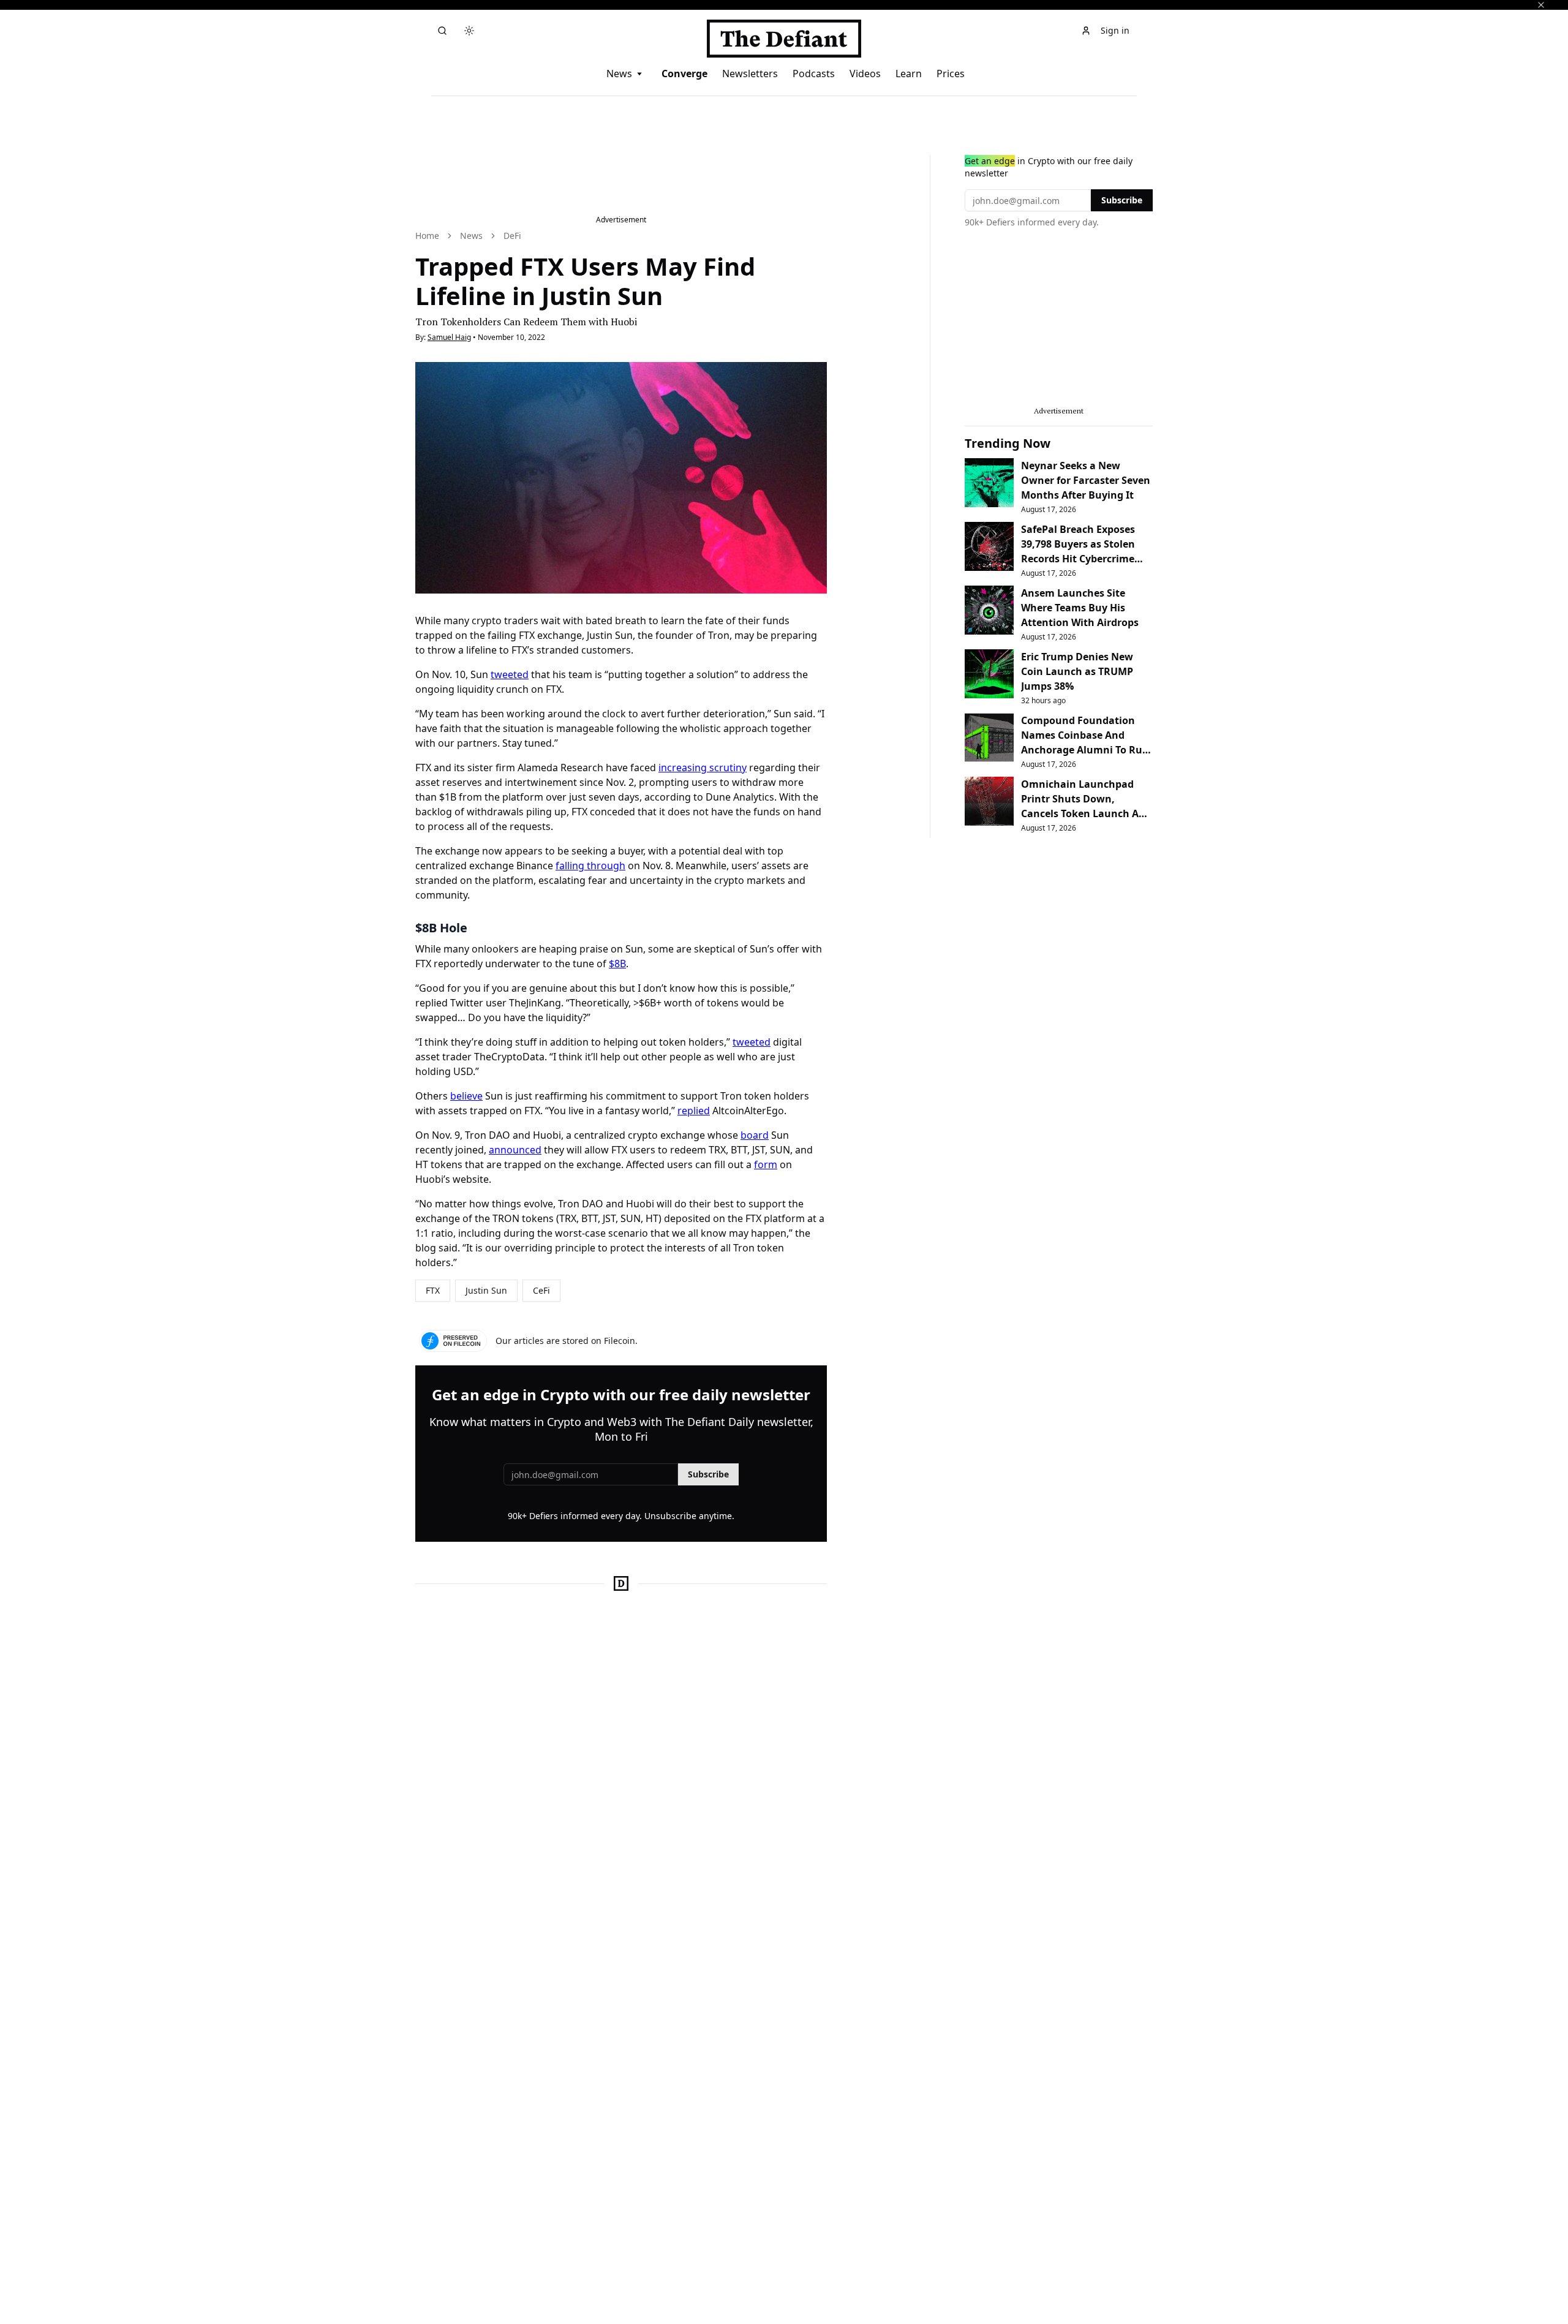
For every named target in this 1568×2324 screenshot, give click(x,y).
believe (466, 1096)
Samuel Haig (449, 337)
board (755, 1135)
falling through (590, 866)
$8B (617, 964)
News (619, 74)
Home (427, 236)
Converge (684, 74)
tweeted (510, 674)
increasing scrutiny (703, 768)
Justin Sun (486, 1290)
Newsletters (750, 74)
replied (694, 1111)
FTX (433, 1290)
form (766, 1164)
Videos (865, 74)
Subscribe (708, 1474)
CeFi (541, 1290)
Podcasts (814, 74)
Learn (909, 74)
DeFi (512, 236)
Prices (951, 74)
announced (515, 1150)
